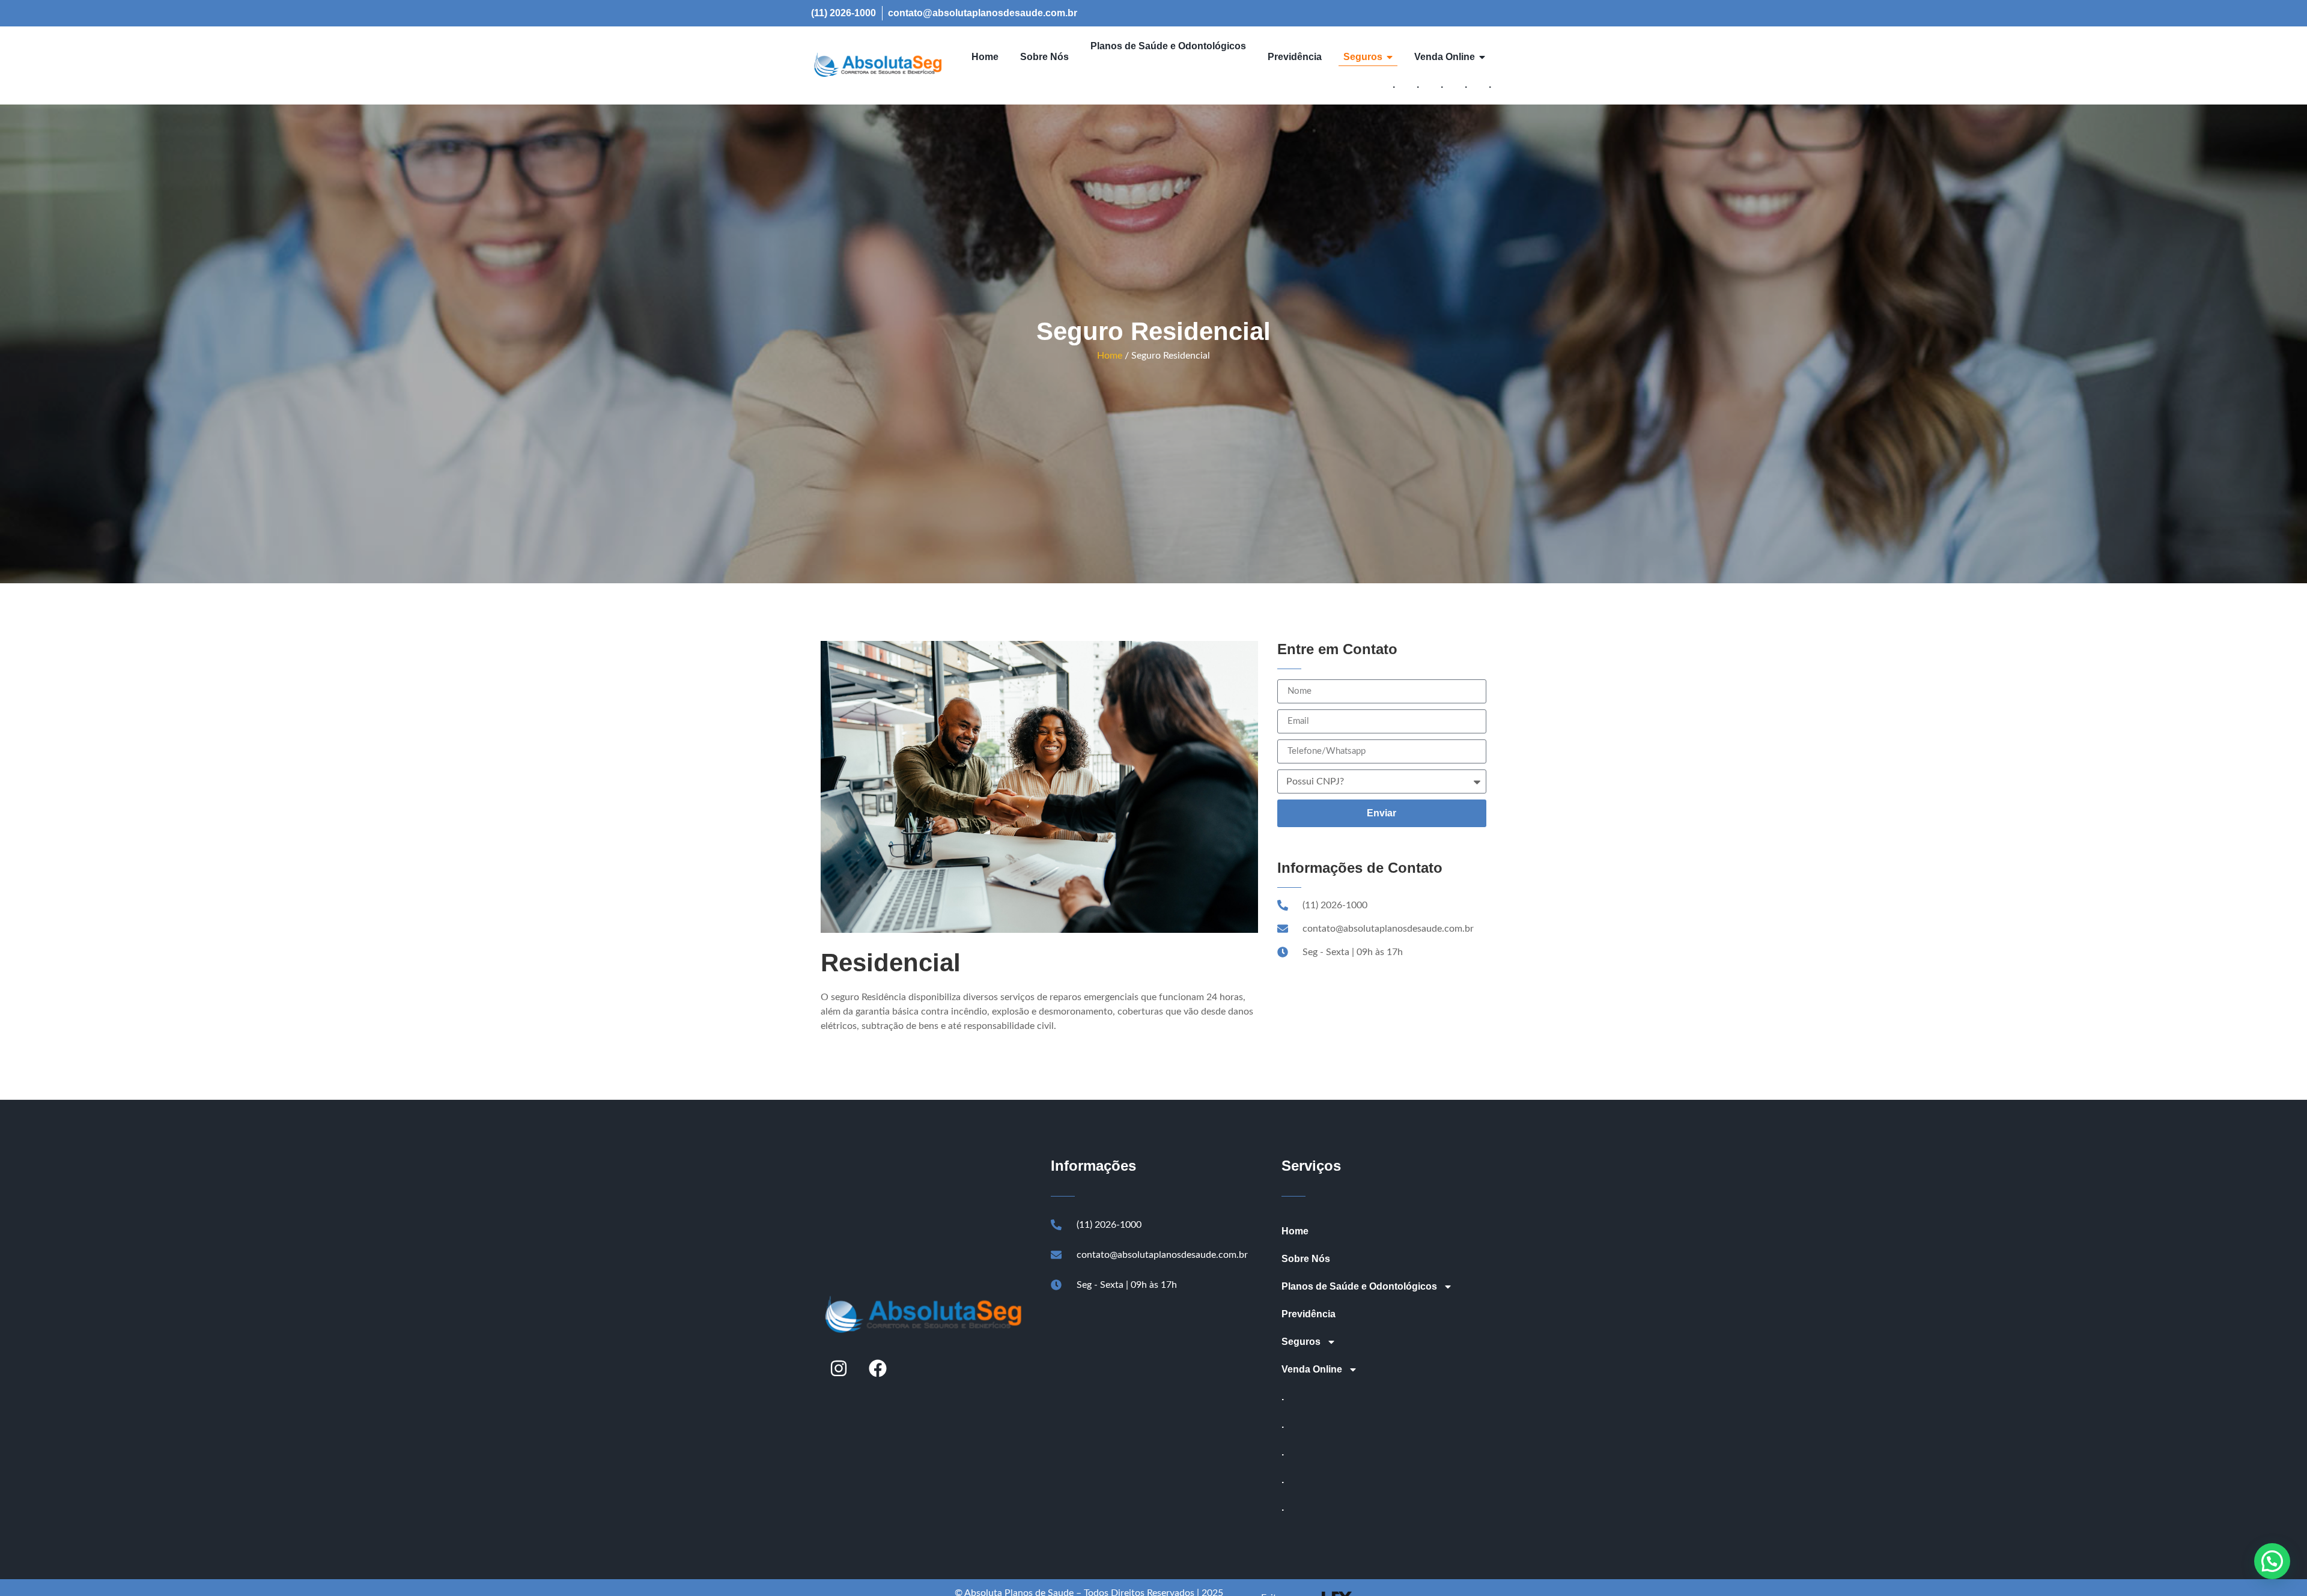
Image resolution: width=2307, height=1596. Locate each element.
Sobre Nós (1306, 1259)
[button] (2272, 1561)
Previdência (1309, 1314)
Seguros (1301, 1342)
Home (1110, 356)
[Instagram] (839, 1368)
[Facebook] (878, 1368)
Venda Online (1312, 1369)
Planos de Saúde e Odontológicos (1359, 1286)
